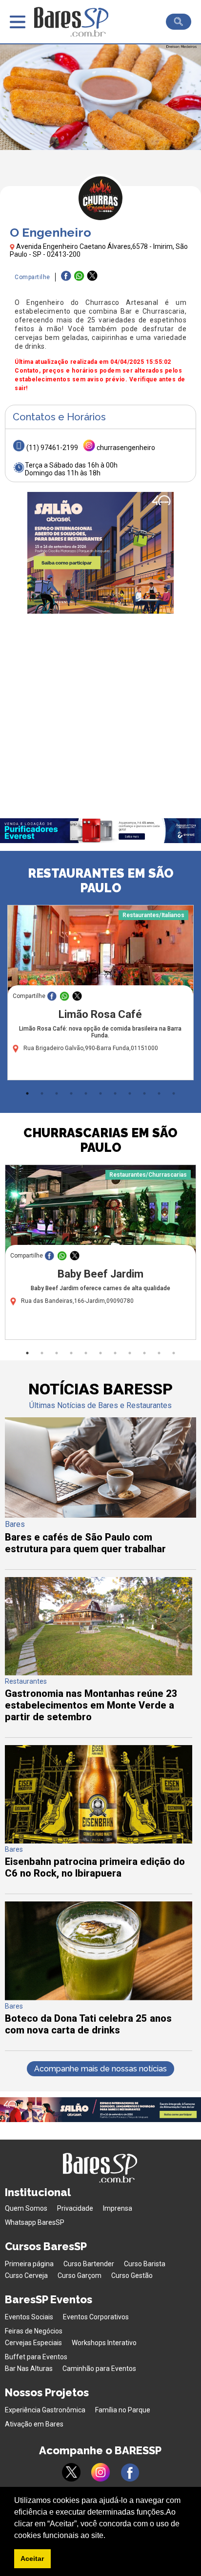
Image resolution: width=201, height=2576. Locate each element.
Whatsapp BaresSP (35, 2222)
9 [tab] (144, 1093)
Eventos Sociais (29, 2317)
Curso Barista (145, 2264)
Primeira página (29, 2264)
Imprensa (118, 2208)
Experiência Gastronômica (45, 2410)
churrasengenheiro (126, 448)
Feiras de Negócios (34, 2331)
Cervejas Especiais (33, 2343)
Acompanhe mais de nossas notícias (100, 2069)
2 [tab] (42, 1093)
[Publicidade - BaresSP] (100, 553)
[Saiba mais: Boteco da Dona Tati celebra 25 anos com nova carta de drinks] (99, 1998)
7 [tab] (115, 1093)
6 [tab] (100, 1093)
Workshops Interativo (104, 2343)
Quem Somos (26, 2208)
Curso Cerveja (26, 2275)
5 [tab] (86, 1093)
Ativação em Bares (34, 2424)
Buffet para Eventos (36, 2357)
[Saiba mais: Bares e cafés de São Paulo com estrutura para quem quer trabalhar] (100, 1515)
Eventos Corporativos (96, 2317)
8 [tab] (130, 1093)
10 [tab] (159, 1093)
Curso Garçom (80, 2275)
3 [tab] (57, 1093)
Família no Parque (123, 2410)
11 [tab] (174, 1093)
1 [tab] (27, 1093)
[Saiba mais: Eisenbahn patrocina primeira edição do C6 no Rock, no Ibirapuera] (99, 1841)
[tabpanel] (100, 995)
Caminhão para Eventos (99, 2369)
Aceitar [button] (32, 2558)
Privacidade (75, 2208)
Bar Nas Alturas (29, 2369)
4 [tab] (71, 1093)
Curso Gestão (132, 2275)
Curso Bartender (89, 2264)
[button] (109, 2536)
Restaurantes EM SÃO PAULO (101, 881)
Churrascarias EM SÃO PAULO (100, 1140)
